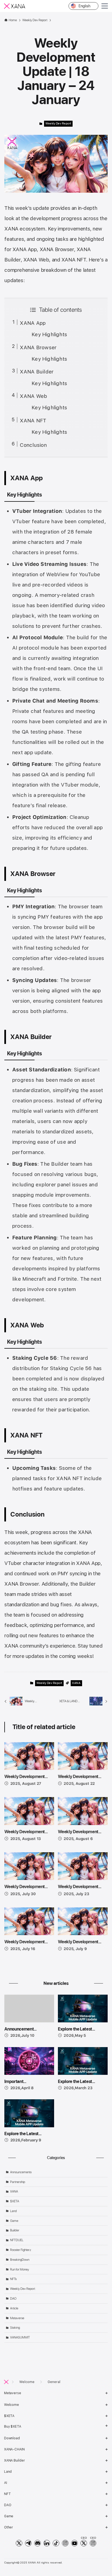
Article (14, 2308)
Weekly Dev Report (58, 124)
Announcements (21, 2172)
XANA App (33, 323)
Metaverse (17, 2318)
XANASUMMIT (20, 2337)
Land (13, 2211)
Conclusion (33, 445)
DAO (13, 2299)
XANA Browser (38, 347)
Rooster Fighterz (21, 2250)
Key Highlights (49, 334)
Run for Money (20, 2269)
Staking (15, 2328)
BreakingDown (20, 2260)
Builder (15, 2230)
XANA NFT (33, 421)
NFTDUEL (17, 2240)
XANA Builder (37, 372)
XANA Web (33, 396)
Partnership (18, 2182)
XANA (76, 1683)
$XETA (15, 2201)
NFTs (13, 2279)
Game (14, 2221)
